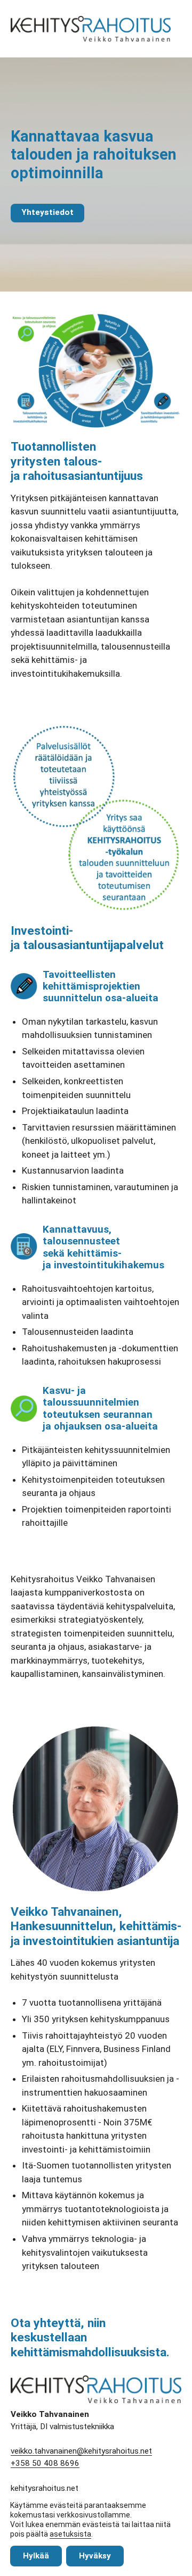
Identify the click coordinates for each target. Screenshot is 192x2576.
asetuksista (70, 2534)
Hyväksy (95, 2556)
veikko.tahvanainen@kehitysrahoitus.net (81, 2451)
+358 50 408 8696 (45, 2463)
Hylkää (36, 2556)
